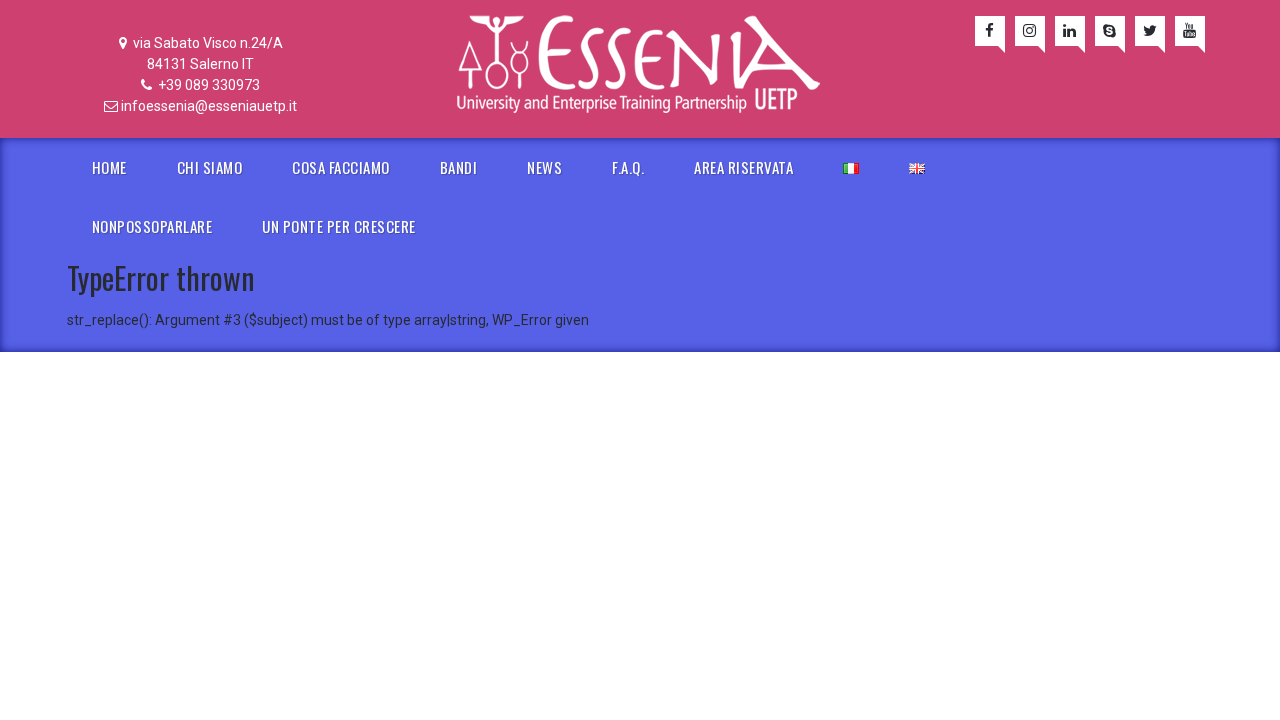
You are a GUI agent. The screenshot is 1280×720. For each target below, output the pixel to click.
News (544, 167)
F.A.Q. (628, 167)
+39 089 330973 (207, 85)
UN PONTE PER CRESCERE (339, 226)
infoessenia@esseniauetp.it (209, 106)
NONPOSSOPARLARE (152, 226)
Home (109, 167)
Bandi (459, 167)
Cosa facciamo (341, 167)
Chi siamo (210, 167)
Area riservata (743, 167)
